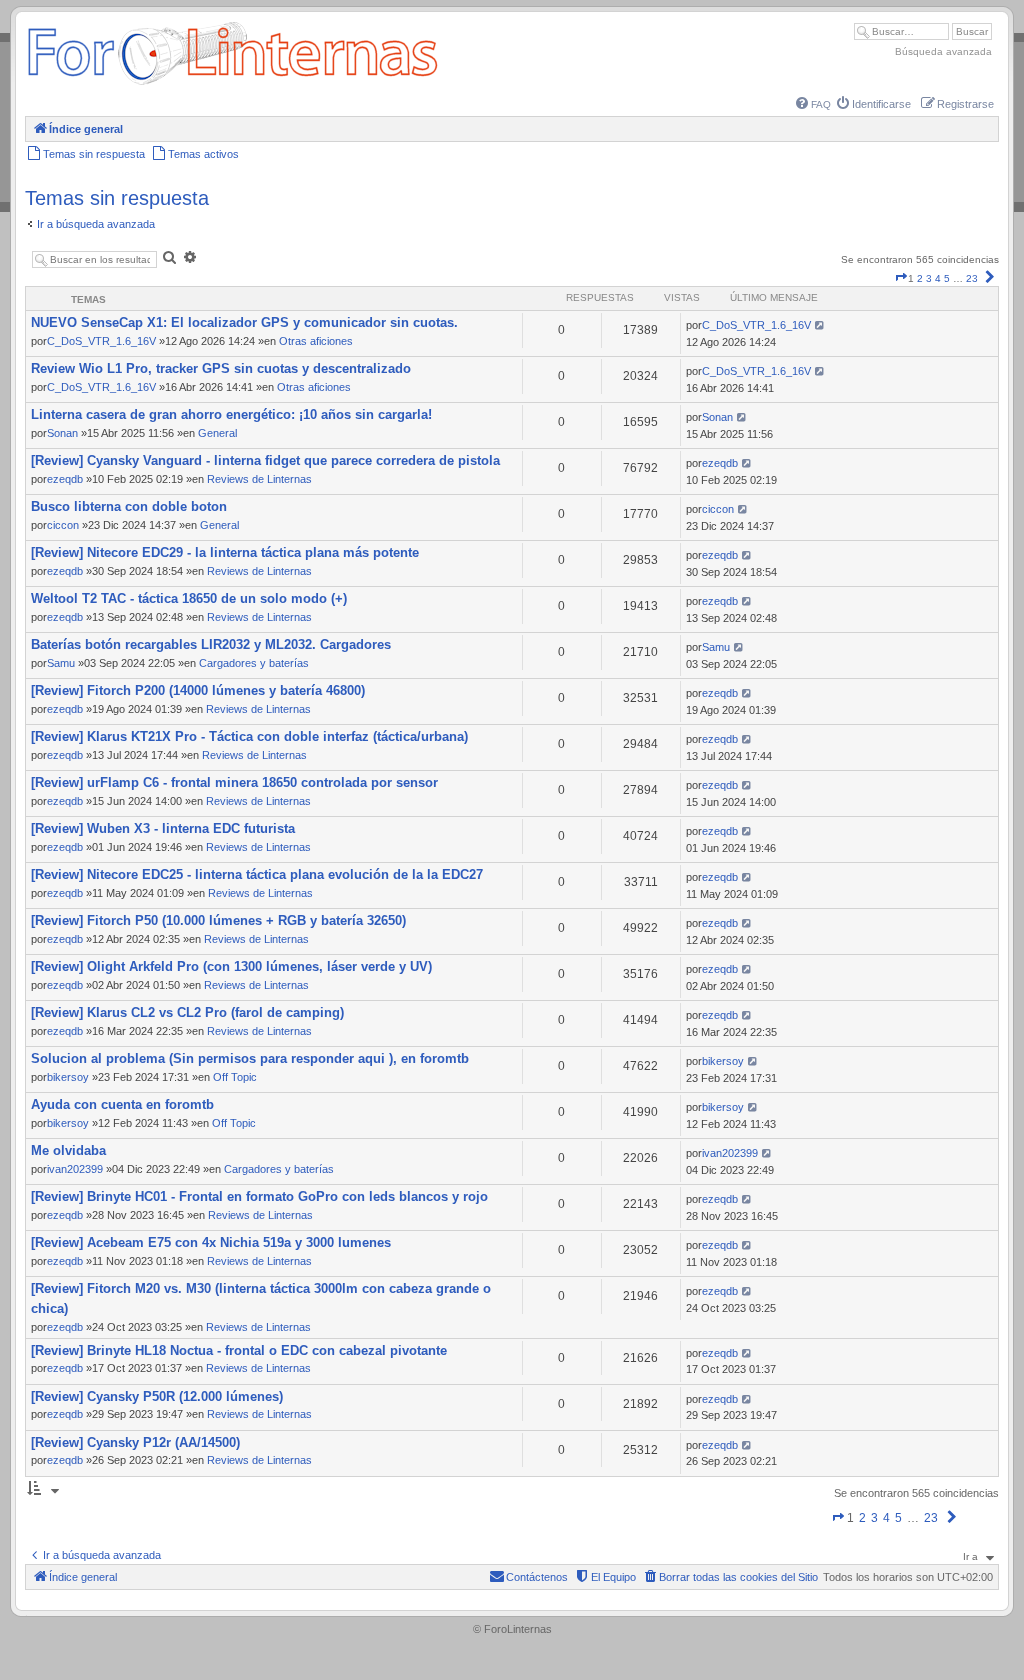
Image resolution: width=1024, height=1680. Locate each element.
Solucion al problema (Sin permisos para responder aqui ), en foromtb (250, 1058)
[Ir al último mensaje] (820, 325)
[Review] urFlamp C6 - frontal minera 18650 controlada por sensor (234, 782)
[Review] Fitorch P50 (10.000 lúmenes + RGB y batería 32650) (218, 920)
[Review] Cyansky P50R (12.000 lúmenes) (157, 1396)
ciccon (63, 525)
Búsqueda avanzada (943, 51)
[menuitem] (813, 104)
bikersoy (68, 1077)
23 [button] (972, 278)
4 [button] (938, 278)
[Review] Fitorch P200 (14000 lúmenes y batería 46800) (198, 690)
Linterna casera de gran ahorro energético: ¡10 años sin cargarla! (231, 414)
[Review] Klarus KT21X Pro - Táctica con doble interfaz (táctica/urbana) (249, 736)
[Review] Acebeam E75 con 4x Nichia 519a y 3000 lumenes (211, 1242)
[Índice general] (232, 84)
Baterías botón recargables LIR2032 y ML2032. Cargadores (211, 644)
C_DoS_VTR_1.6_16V (101, 341)
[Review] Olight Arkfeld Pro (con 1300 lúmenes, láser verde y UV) (231, 966)
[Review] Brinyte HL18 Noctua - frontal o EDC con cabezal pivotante (239, 1350)
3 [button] (929, 278)
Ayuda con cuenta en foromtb (122, 1104)
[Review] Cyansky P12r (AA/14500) (135, 1442)
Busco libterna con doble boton (129, 506)
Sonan (62, 433)
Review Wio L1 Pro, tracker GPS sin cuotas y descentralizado (221, 368)
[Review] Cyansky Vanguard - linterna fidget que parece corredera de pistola (265, 460)
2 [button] (920, 278)
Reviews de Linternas (259, 479)
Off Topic (235, 1077)
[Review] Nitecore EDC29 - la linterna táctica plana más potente (225, 552)
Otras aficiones (316, 341)
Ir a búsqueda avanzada (96, 224)
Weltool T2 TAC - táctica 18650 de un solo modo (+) (189, 598)
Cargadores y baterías (254, 663)
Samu (61, 663)
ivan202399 (75, 1169)
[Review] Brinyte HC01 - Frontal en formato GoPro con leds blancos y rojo (259, 1196)
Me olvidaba (68, 1150)
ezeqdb (65, 479)
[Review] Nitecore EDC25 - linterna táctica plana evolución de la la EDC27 (257, 874)
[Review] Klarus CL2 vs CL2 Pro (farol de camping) (187, 1012)
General (217, 433)
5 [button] (947, 278)
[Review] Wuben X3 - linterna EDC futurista (163, 828)
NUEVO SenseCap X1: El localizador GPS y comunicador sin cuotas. (244, 322)
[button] (901, 278)
